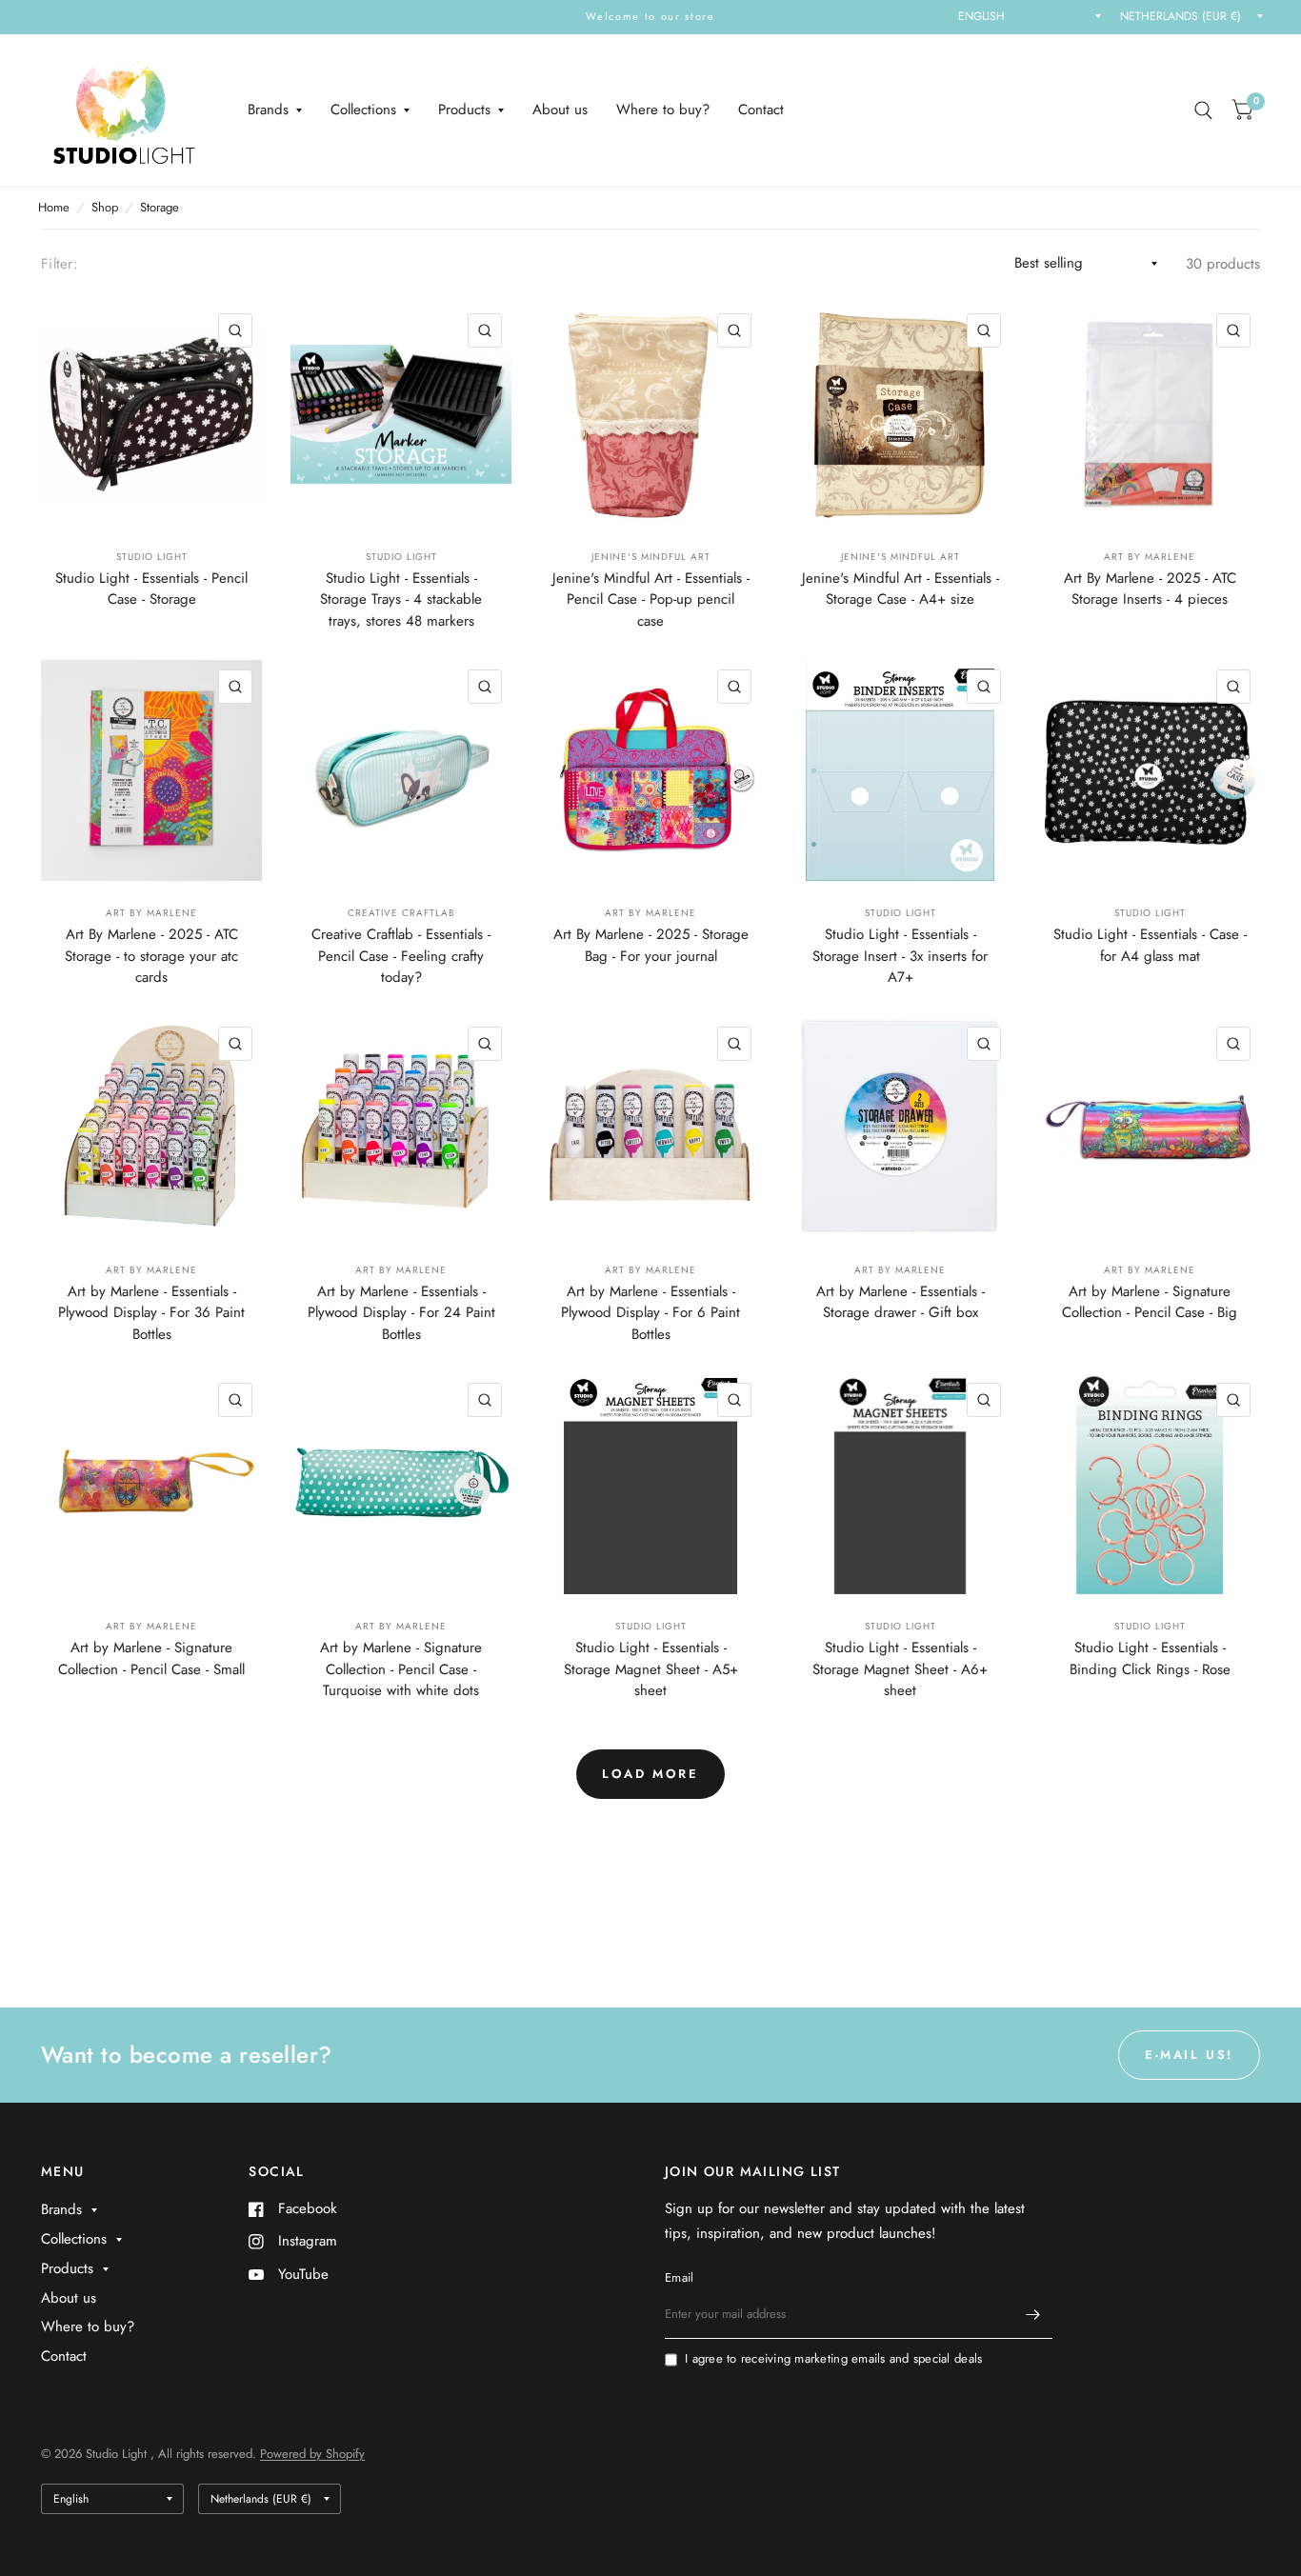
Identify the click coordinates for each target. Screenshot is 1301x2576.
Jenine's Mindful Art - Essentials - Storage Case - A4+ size (901, 589)
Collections (363, 110)
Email (679, 2277)
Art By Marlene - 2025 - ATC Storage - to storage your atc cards (151, 956)
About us (560, 110)
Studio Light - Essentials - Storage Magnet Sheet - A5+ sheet (651, 1669)
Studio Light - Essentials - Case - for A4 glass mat (1150, 945)
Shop (105, 207)
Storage (160, 207)
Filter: (60, 264)
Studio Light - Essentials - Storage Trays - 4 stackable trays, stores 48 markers (401, 599)
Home (54, 207)
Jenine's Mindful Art (651, 557)
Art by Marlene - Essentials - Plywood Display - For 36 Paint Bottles (151, 1313)
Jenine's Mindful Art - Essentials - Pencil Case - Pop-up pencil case (651, 599)
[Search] (1203, 110)
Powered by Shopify (312, 2454)
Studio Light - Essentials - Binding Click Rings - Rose (1150, 1658)
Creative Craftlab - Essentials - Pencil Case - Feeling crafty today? (401, 956)
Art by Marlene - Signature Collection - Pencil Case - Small (151, 1658)
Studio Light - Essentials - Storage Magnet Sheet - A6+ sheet (900, 1669)
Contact (761, 110)
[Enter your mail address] (1033, 2314)
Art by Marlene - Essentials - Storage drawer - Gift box (901, 1302)
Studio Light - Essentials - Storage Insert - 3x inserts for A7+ (900, 956)
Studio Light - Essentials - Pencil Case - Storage (151, 589)
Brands (268, 110)
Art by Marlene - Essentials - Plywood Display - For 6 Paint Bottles (650, 1313)
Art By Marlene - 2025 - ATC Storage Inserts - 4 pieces (1150, 589)
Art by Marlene (151, 1270)
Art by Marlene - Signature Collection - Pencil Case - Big (1150, 1302)
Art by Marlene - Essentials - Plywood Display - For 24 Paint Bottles (401, 1313)
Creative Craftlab (401, 913)
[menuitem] (275, 110)
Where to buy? (663, 110)
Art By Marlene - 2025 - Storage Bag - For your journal (651, 945)
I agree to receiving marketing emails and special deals (833, 2358)
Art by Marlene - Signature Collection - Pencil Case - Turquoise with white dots (401, 1669)
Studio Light (152, 557)
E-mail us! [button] (1189, 2055)
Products (464, 110)
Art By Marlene (1150, 557)
